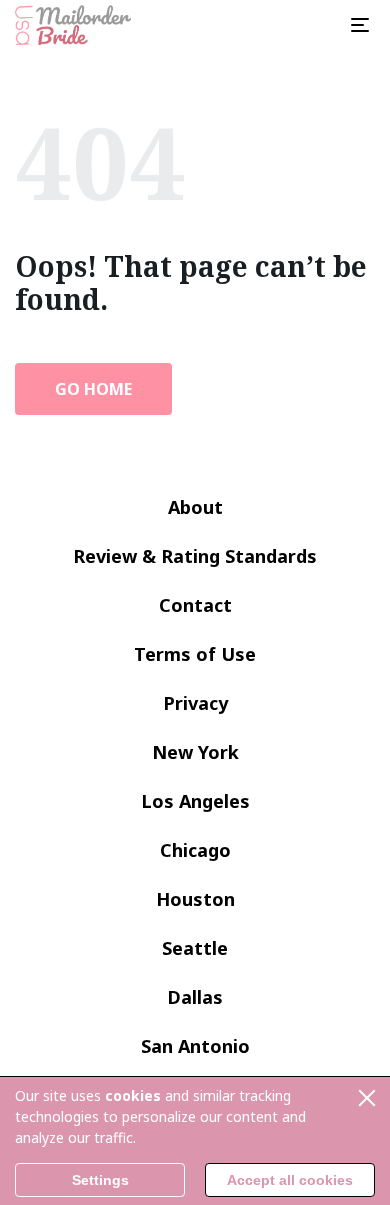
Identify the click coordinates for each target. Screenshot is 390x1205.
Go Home (93, 389)
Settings (100, 1180)
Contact (195, 605)
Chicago (195, 850)
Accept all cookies (290, 1180)
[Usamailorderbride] (73, 25)
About (195, 507)
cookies (133, 1095)
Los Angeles (195, 801)
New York (195, 752)
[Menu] (360, 25)
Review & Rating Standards (195, 556)
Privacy (195, 703)
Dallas (195, 997)
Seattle (195, 948)
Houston (195, 899)
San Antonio (195, 1046)
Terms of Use (195, 654)
